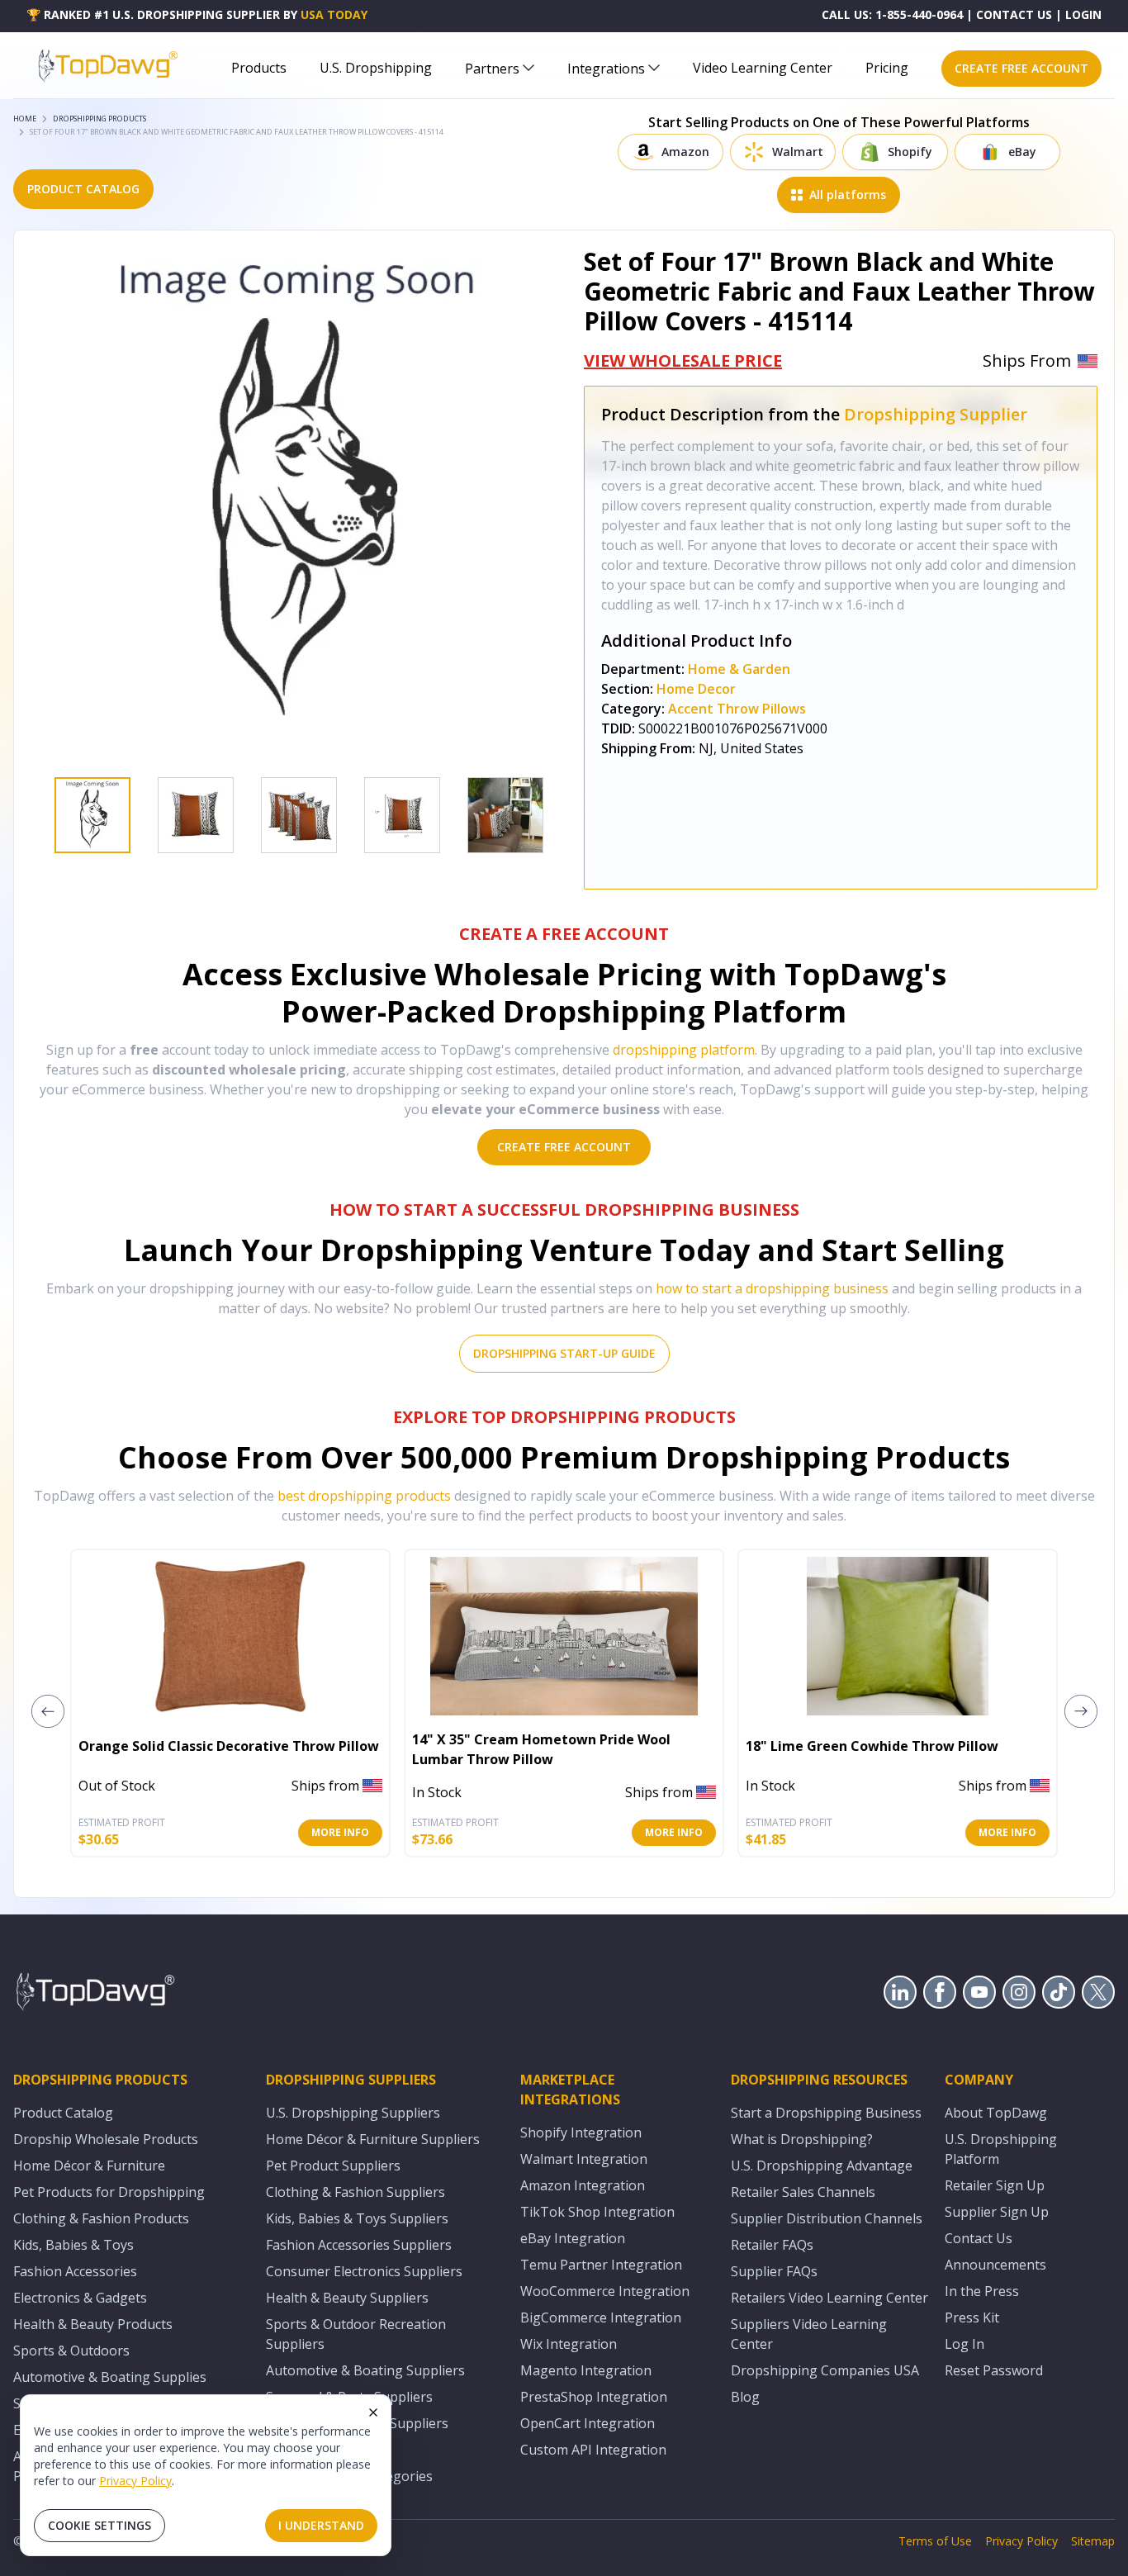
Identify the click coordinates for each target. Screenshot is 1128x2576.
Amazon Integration (583, 2185)
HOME (25, 119)
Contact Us (979, 2238)
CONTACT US (1014, 14)
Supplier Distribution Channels (827, 2218)
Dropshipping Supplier (936, 414)
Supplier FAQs (774, 2271)
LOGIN (1083, 14)
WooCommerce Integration (605, 2291)
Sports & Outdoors (71, 2351)
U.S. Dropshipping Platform (1001, 2149)
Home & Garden (739, 669)
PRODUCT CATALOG (83, 189)
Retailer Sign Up (995, 2185)
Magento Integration (586, 2370)
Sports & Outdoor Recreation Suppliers (356, 2334)
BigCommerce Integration (601, 2317)
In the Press (982, 2291)
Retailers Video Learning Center (829, 2298)
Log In (964, 2344)
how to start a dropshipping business (772, 1288)
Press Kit (972, 2317)
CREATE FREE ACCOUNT (1021, 68)
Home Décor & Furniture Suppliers (373, 2139)
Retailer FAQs (772, 2245)
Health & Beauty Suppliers (347, 2298)
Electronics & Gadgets (80, 2298)
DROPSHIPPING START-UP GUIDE (564, 1353)
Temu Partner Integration (601, 2265)
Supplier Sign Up (997, 2212)
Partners (492, 69)
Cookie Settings (100, 2525)
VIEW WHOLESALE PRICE (683, 361)
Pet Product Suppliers (333, 2166)
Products (259, 68)
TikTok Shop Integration (597, 2212)
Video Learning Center (763, 68)
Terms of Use (935, 2541)
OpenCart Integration (588, 2423)
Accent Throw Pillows (737, 709)
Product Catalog (63, 2113)
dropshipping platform (684, 1050)
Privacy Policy (135, 2481)
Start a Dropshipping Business (826, 2113)
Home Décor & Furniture (89, 2166)
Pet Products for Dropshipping (109, 2192)
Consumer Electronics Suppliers (364, 2271)
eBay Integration (573, 2238)
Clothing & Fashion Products (101, 2218)
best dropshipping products (364, 1496)
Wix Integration (569, 2344)
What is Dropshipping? (802, 2139)
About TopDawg (996, 2113)
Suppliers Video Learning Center (809, 2334)
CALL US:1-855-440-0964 (892, 14)
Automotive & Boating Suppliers (365, 2370)
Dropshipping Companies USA (825, 2370)
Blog (745, 2397)
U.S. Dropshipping (376, 68)
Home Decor (696, 689)
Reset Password (994, 2370)
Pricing (887, 68)
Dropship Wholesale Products (106, 2139)
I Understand (321, 2525)
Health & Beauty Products (93, 2324)
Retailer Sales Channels (803, 2192)
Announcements (995, 2265)
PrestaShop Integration (594, 2397)
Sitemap (1093, 2541)
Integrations (606, 69)
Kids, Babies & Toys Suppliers (357, 2218)
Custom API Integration (593, 2450)
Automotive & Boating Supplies (110, 2377)
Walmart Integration (584, 2159)
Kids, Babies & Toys (73, 2245)
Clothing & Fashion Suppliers (355, 2192)
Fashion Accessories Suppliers (359, 2245)
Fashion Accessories (75, 2271)
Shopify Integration (581, 2132)
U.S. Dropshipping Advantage (822, 2166)
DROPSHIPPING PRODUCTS (100, 119)
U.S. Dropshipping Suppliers (353, 2113)
